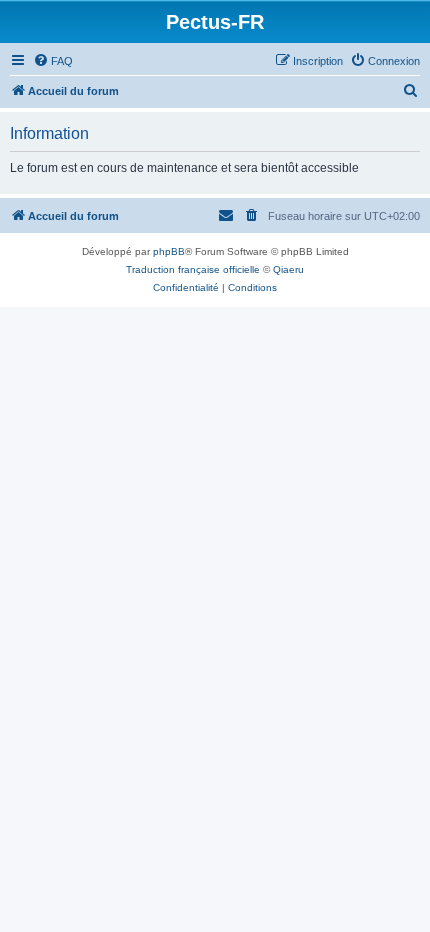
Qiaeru (288, 269)
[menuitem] (53, 61)
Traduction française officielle (193, 269)
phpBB (169, 251)
